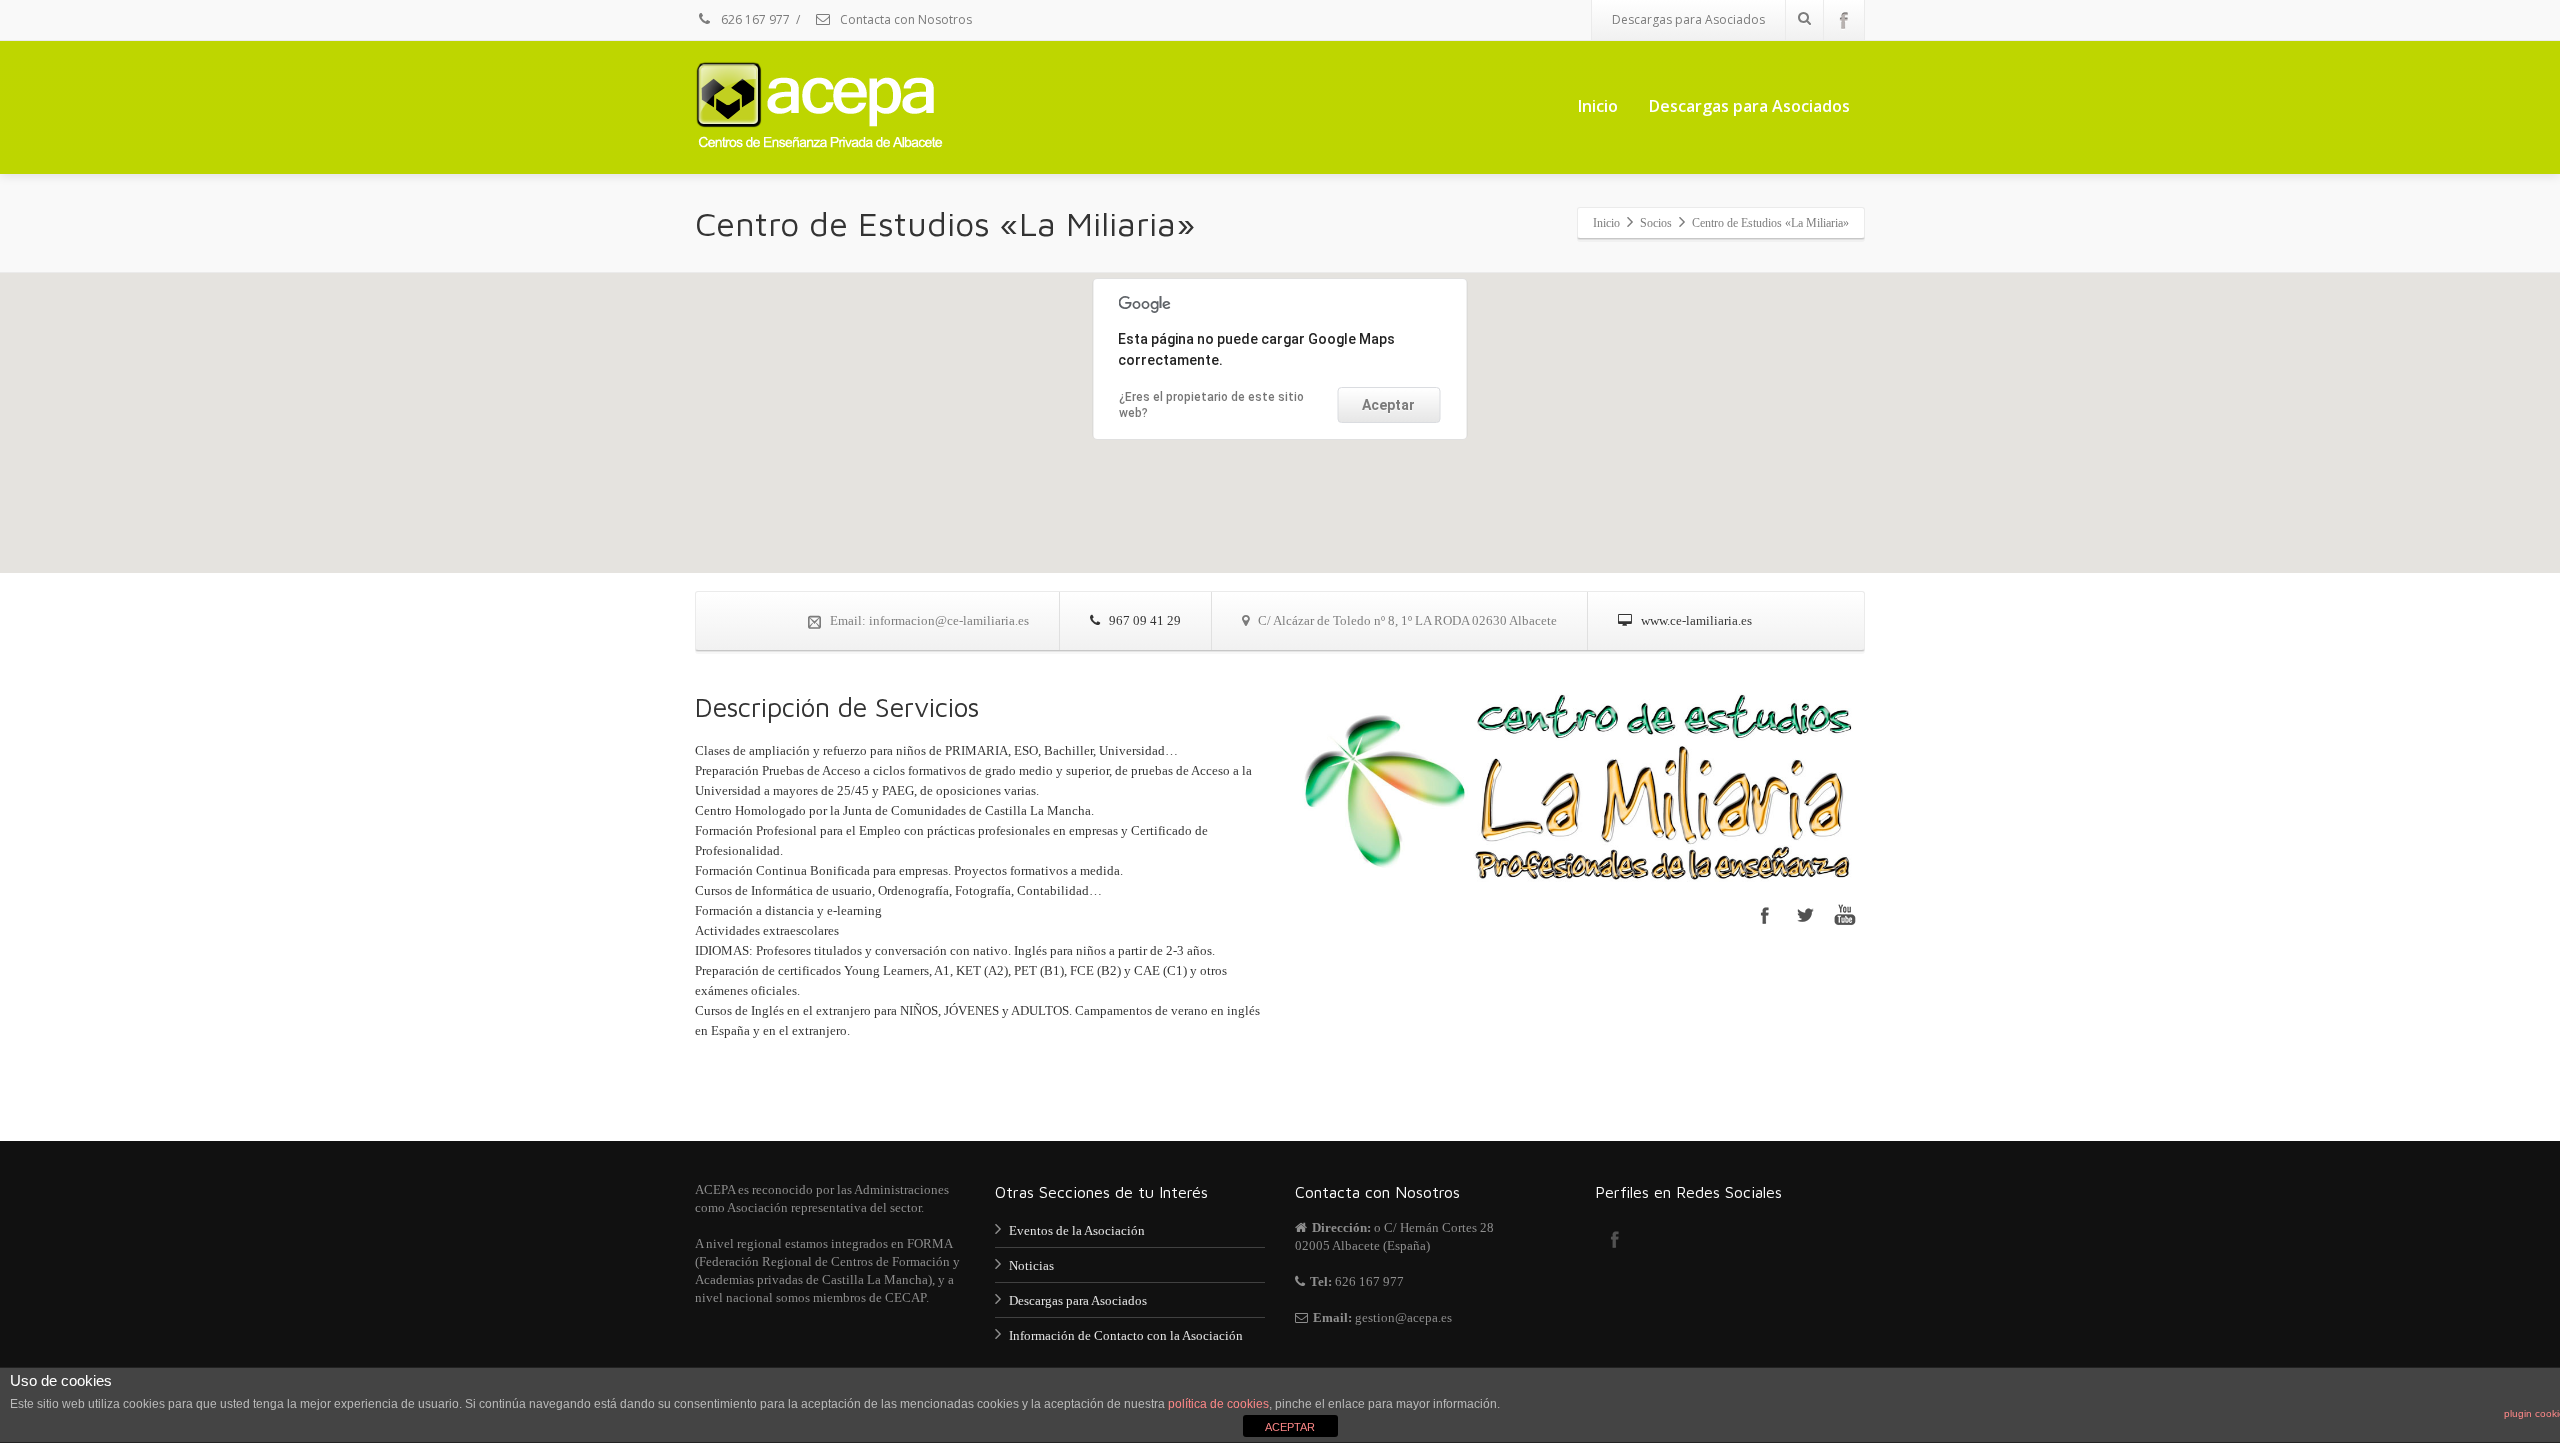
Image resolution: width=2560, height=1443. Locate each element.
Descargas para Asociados (1688, 19)
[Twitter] (1805, 915)
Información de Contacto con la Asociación (1126, 1335)
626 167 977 (754, 19)
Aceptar (1388, 405)
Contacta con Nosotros (904, 19)
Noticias (1031, 1265)
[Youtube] (1845, 915)
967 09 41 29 (1143, 620)
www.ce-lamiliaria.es (1695, 620)
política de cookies (1218, 1404)
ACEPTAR (1290, 1427)
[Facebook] (1844, 20)
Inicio (1598, 106)
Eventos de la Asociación (1077, 1230)
